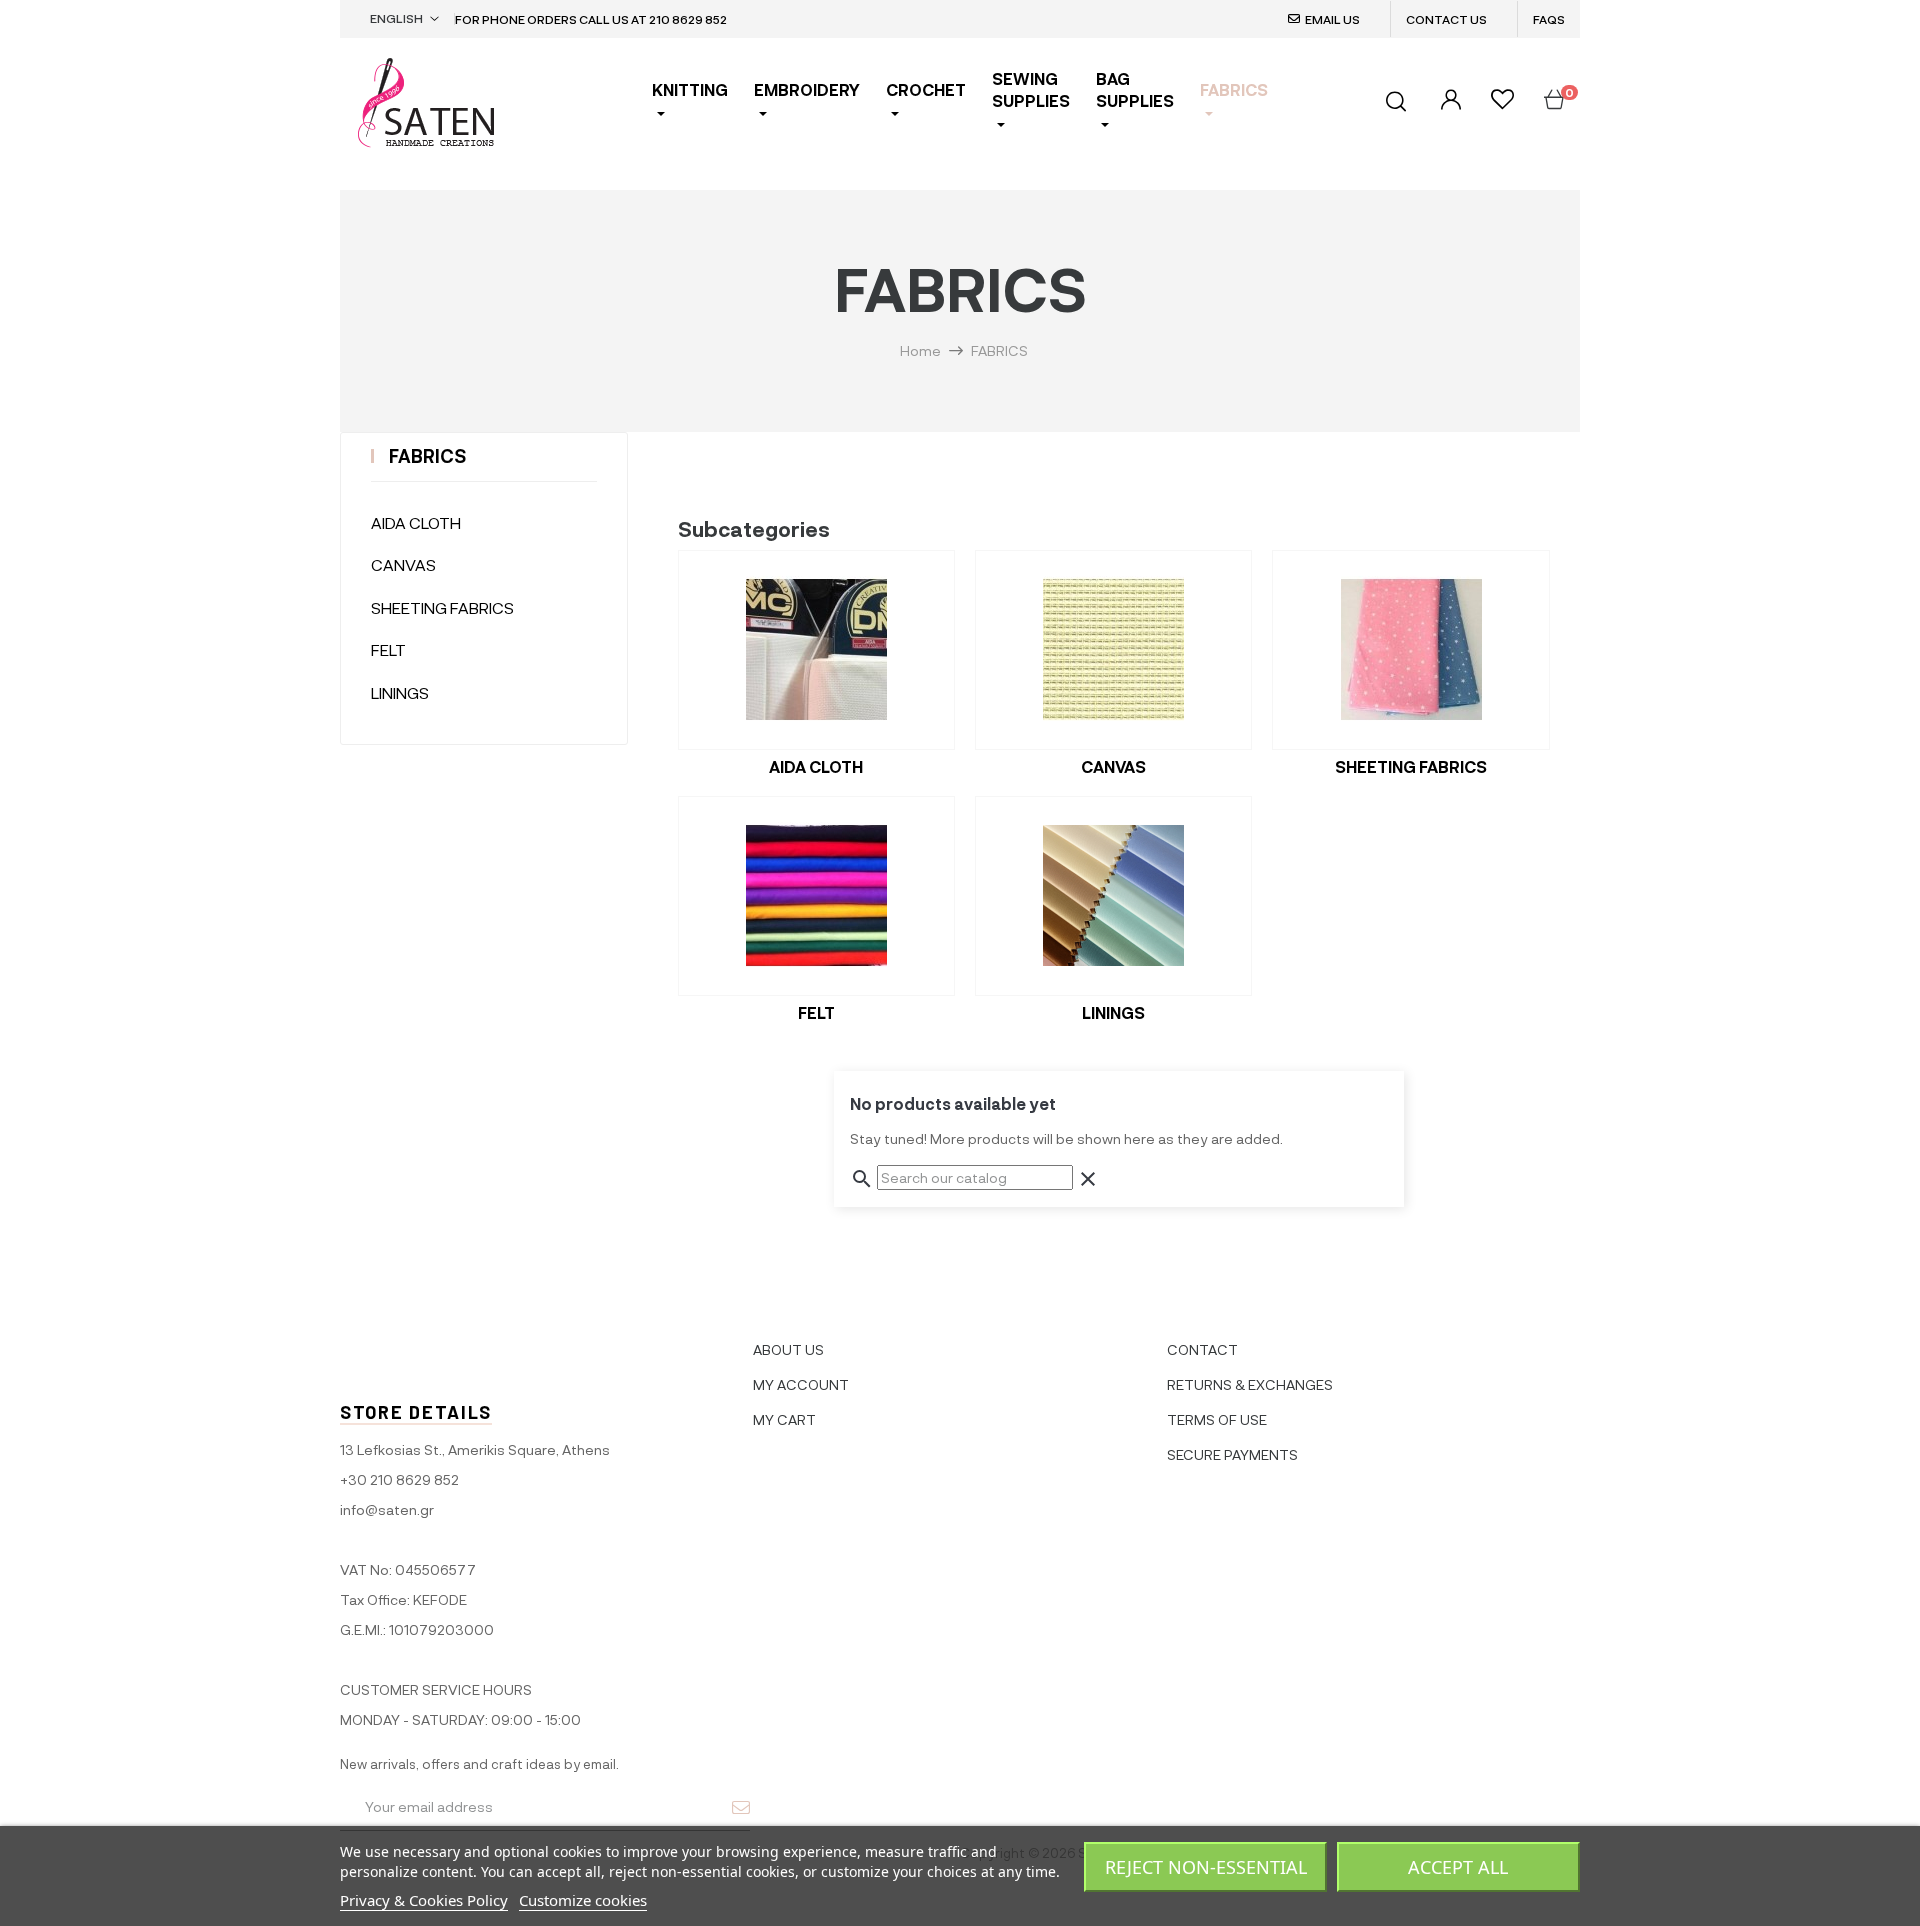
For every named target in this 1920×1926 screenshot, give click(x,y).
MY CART (784, 1419)
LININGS (400, 692)
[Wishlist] (1502, 101)
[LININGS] (1113, 896)
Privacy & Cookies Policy (424, 1900)
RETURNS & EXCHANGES (1250, 1384)
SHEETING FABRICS (442, 607)
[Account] (1448, 100)
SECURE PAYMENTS (1232, 1454)
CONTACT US (1446, 19)
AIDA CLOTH (416, 522)
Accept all (1458, 1867)
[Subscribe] (741, 1807)
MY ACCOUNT (801, 1384)
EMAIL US (1332, 19)
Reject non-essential (1206, 1867)
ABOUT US (788, 1349)
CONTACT (1202, 1349)
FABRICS (427, 456)
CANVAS (403, 564)
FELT (388, 649)
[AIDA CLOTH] (816, 650)
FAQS (1549, 19)
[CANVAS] (1113, 650)
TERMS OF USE (1217, 1419)
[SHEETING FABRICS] (1410, 650)
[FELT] (816, 896)
